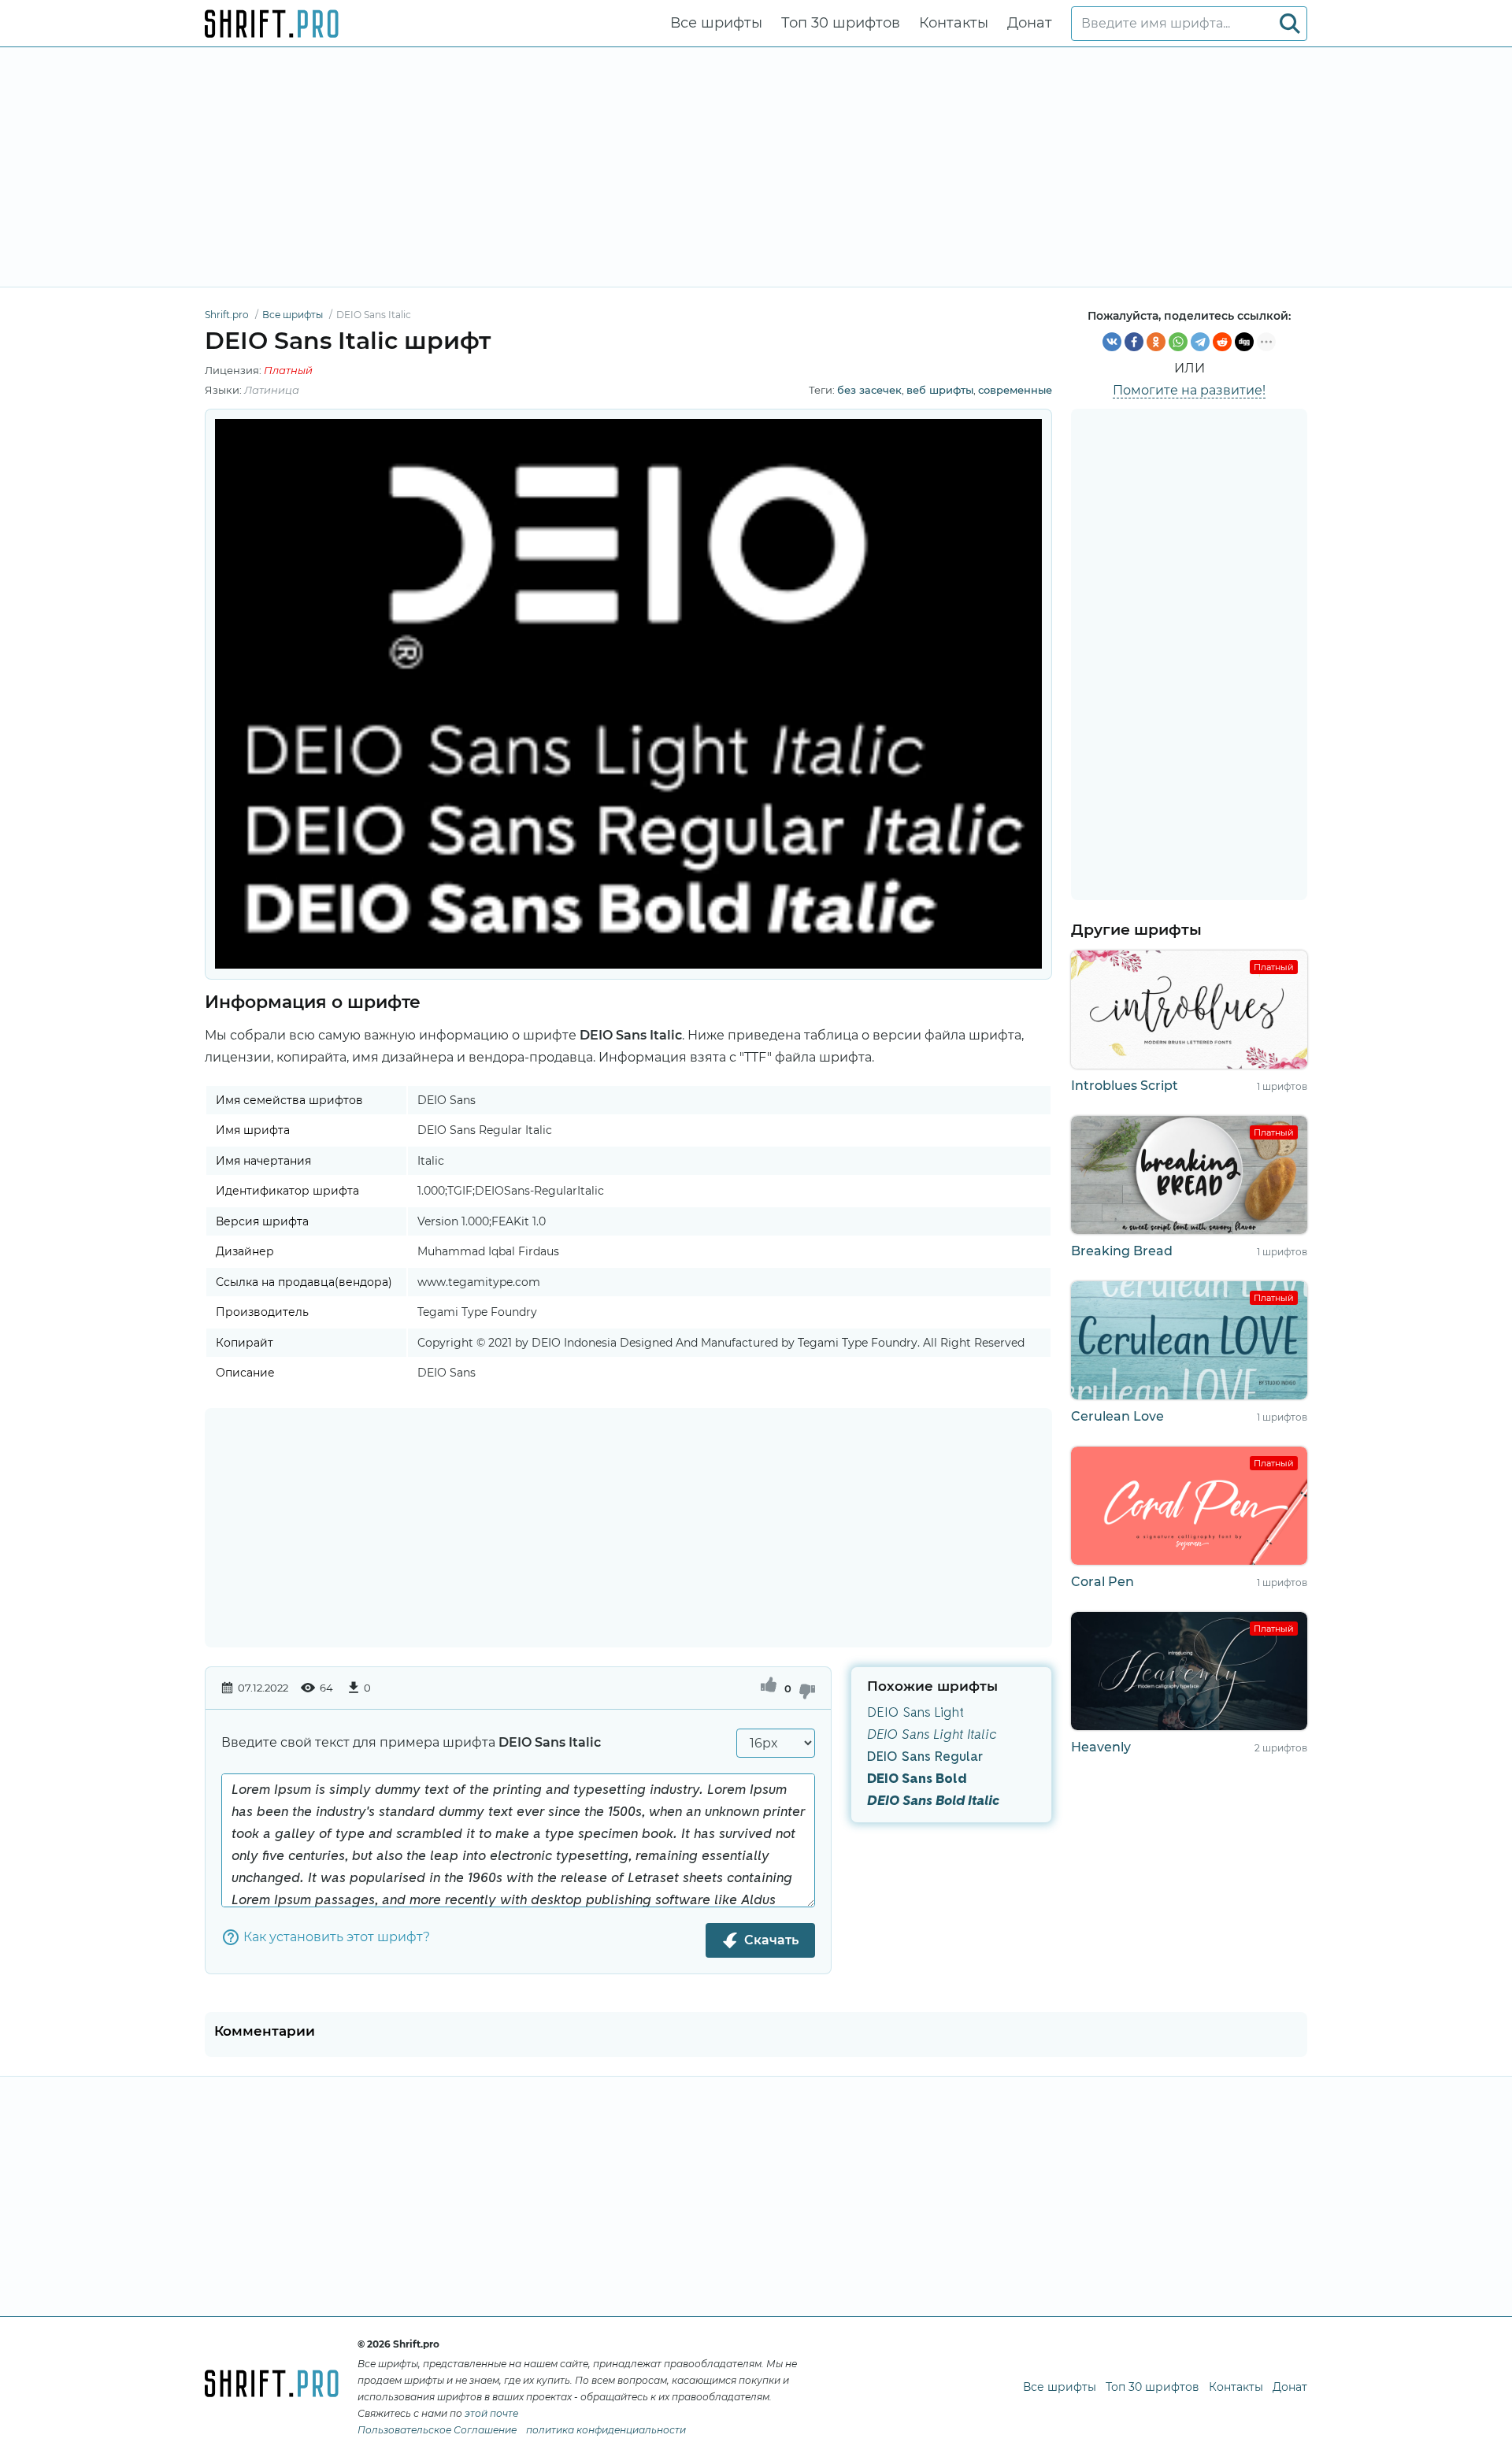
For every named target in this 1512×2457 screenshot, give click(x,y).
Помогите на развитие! (1189, 390)
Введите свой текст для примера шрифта (411, 1742)
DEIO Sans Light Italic (932, 1735)
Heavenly (1101, 1747)
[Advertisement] (756, 167)
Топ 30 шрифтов (841, 23)
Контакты (954, 23)
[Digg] (1244, 342)
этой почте (491, 2413)
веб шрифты (940, 390)
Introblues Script (1125, 1086)
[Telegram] (1200, 342)
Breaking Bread (1122, 1251)
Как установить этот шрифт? (337, 1937)
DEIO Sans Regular (925, 1757)
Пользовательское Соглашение (437, 2430)
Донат (1030, 23)
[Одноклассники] (1156, 342)
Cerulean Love (1117, 1416)
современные (1015, 390)
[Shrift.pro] (272, 24)
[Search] (1290, 24)
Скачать (771, 1940)
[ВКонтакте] (1112, 342)
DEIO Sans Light (915, 1713)
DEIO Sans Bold (917, 1779)
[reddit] (1222, 342)
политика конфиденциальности (606, 2430)
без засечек (869, 390)
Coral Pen (1102, 1582)
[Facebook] (1134, 342)
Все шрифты (716, 23)
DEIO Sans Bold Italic (933, 1801)
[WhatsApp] (1178, 342)
